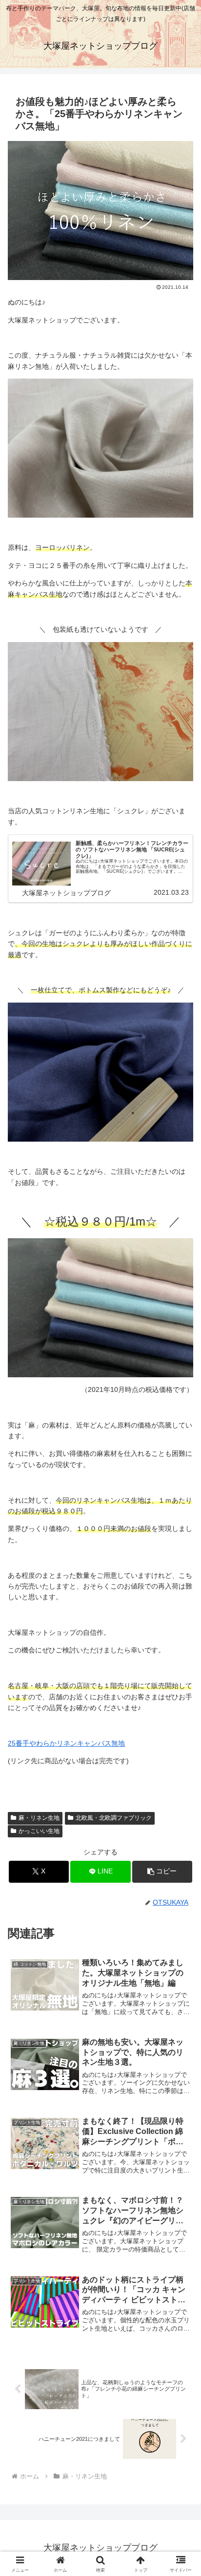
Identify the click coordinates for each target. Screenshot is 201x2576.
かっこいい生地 (39, 1831)
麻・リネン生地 (39, 1818)
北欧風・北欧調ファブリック (114, 1818)
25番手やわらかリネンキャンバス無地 (66, 1743)
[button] (162, 1872)
